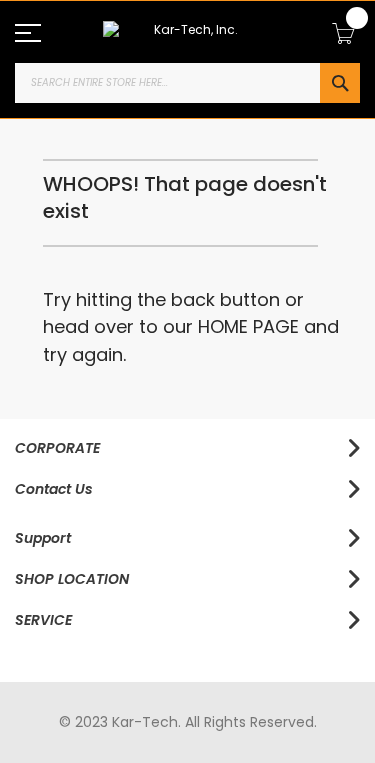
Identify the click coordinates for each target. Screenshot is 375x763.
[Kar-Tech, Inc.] (187, 31)
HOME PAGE (248, 326)
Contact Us (54, 489)
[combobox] (187, 83)
